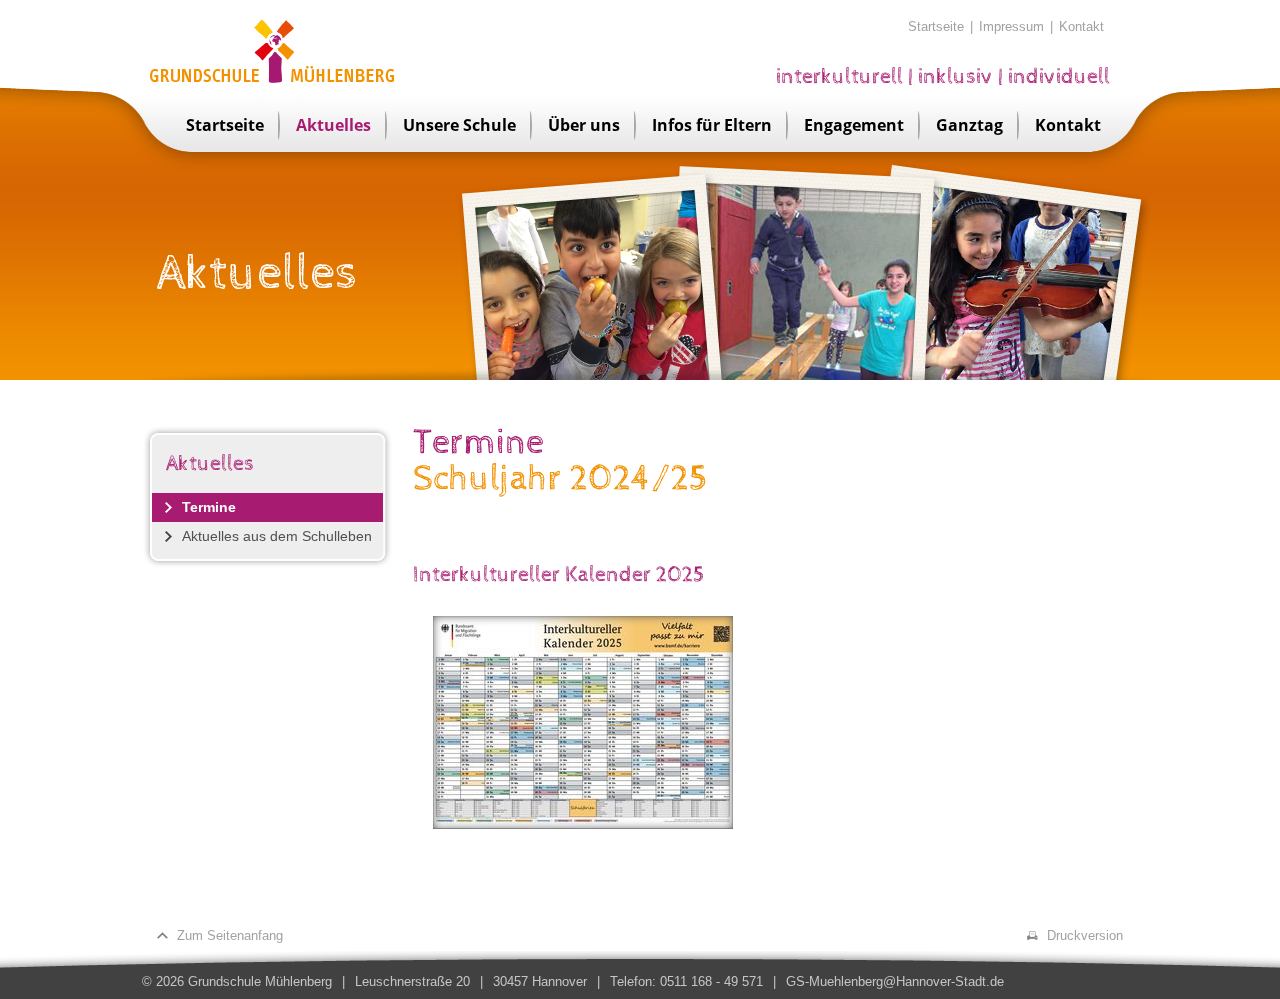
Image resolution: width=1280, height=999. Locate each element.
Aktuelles (333, 125)
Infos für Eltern (712, 125)
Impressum (1011, 26)
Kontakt (1081, 26)
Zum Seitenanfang (230, 935)
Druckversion (1085, 935)
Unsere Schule (459, 125)
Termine (209, 507)
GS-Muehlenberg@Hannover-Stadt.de (895, 981)
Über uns (584, 125)
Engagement (854, 125)
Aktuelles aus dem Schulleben (277, 536)
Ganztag (969, 125)
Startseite (936, 26)
